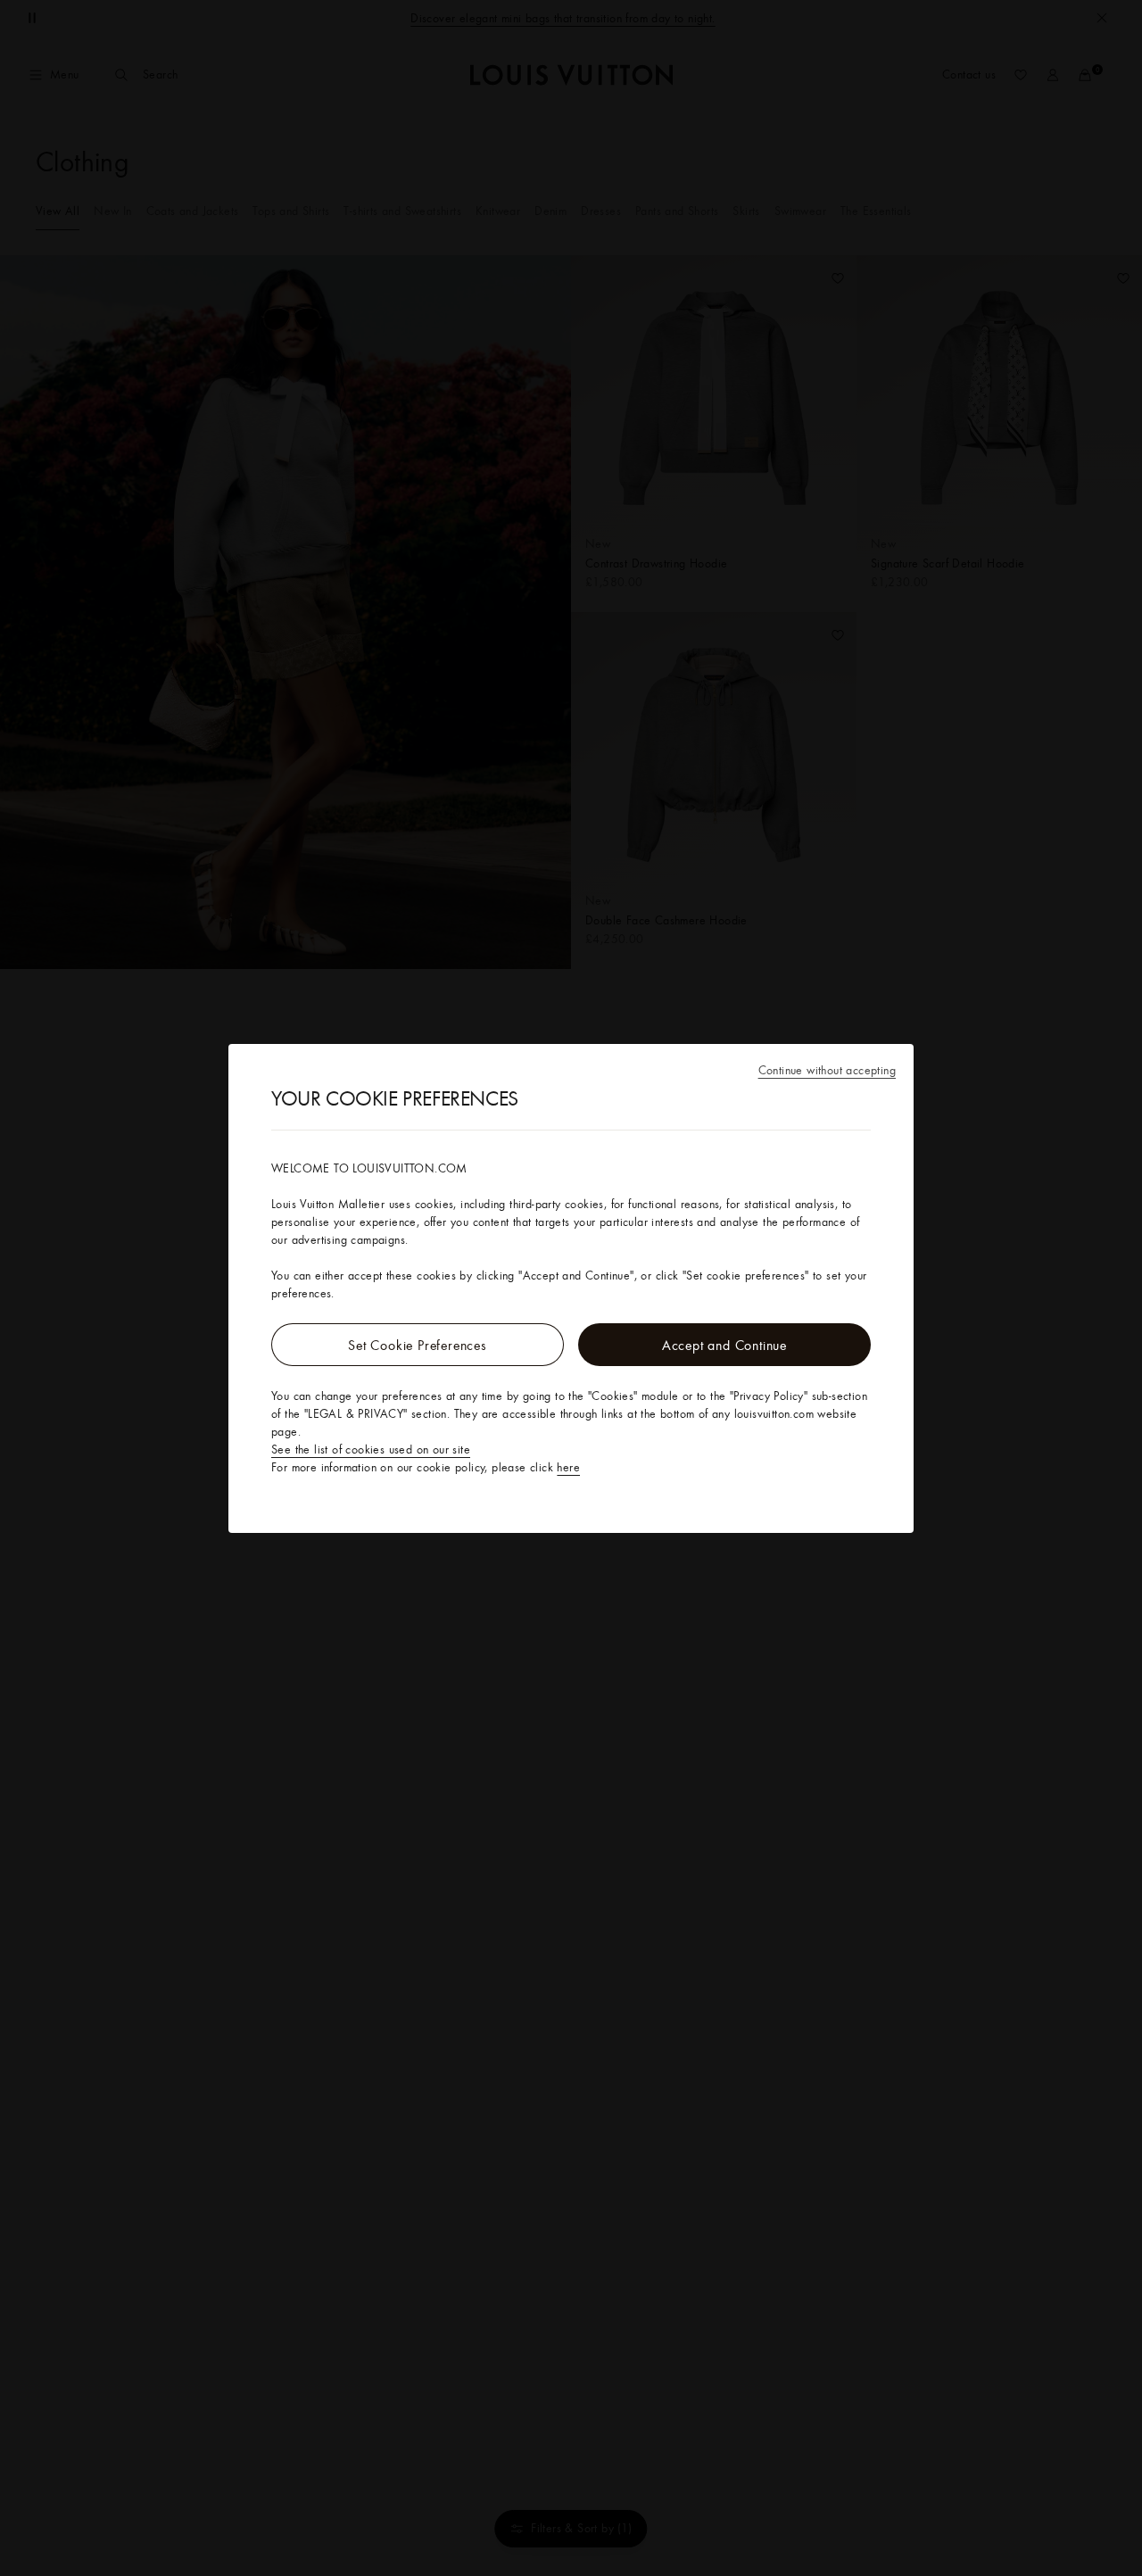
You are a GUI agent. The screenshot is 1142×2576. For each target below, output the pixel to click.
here (568, 1467)
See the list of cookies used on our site (371, 1449)
